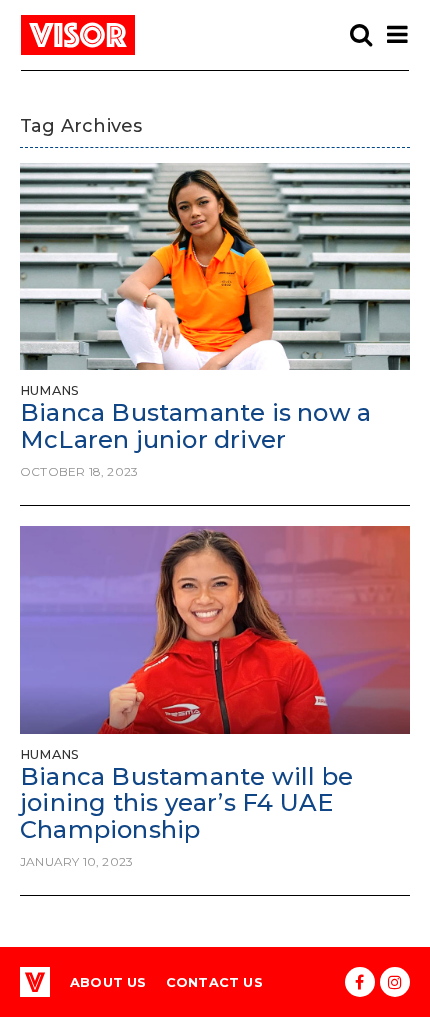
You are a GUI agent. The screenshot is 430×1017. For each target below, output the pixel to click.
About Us (108, 982)
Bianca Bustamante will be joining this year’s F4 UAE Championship (186, 803)
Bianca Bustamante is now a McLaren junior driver (195, 425)
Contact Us (214, 982)
